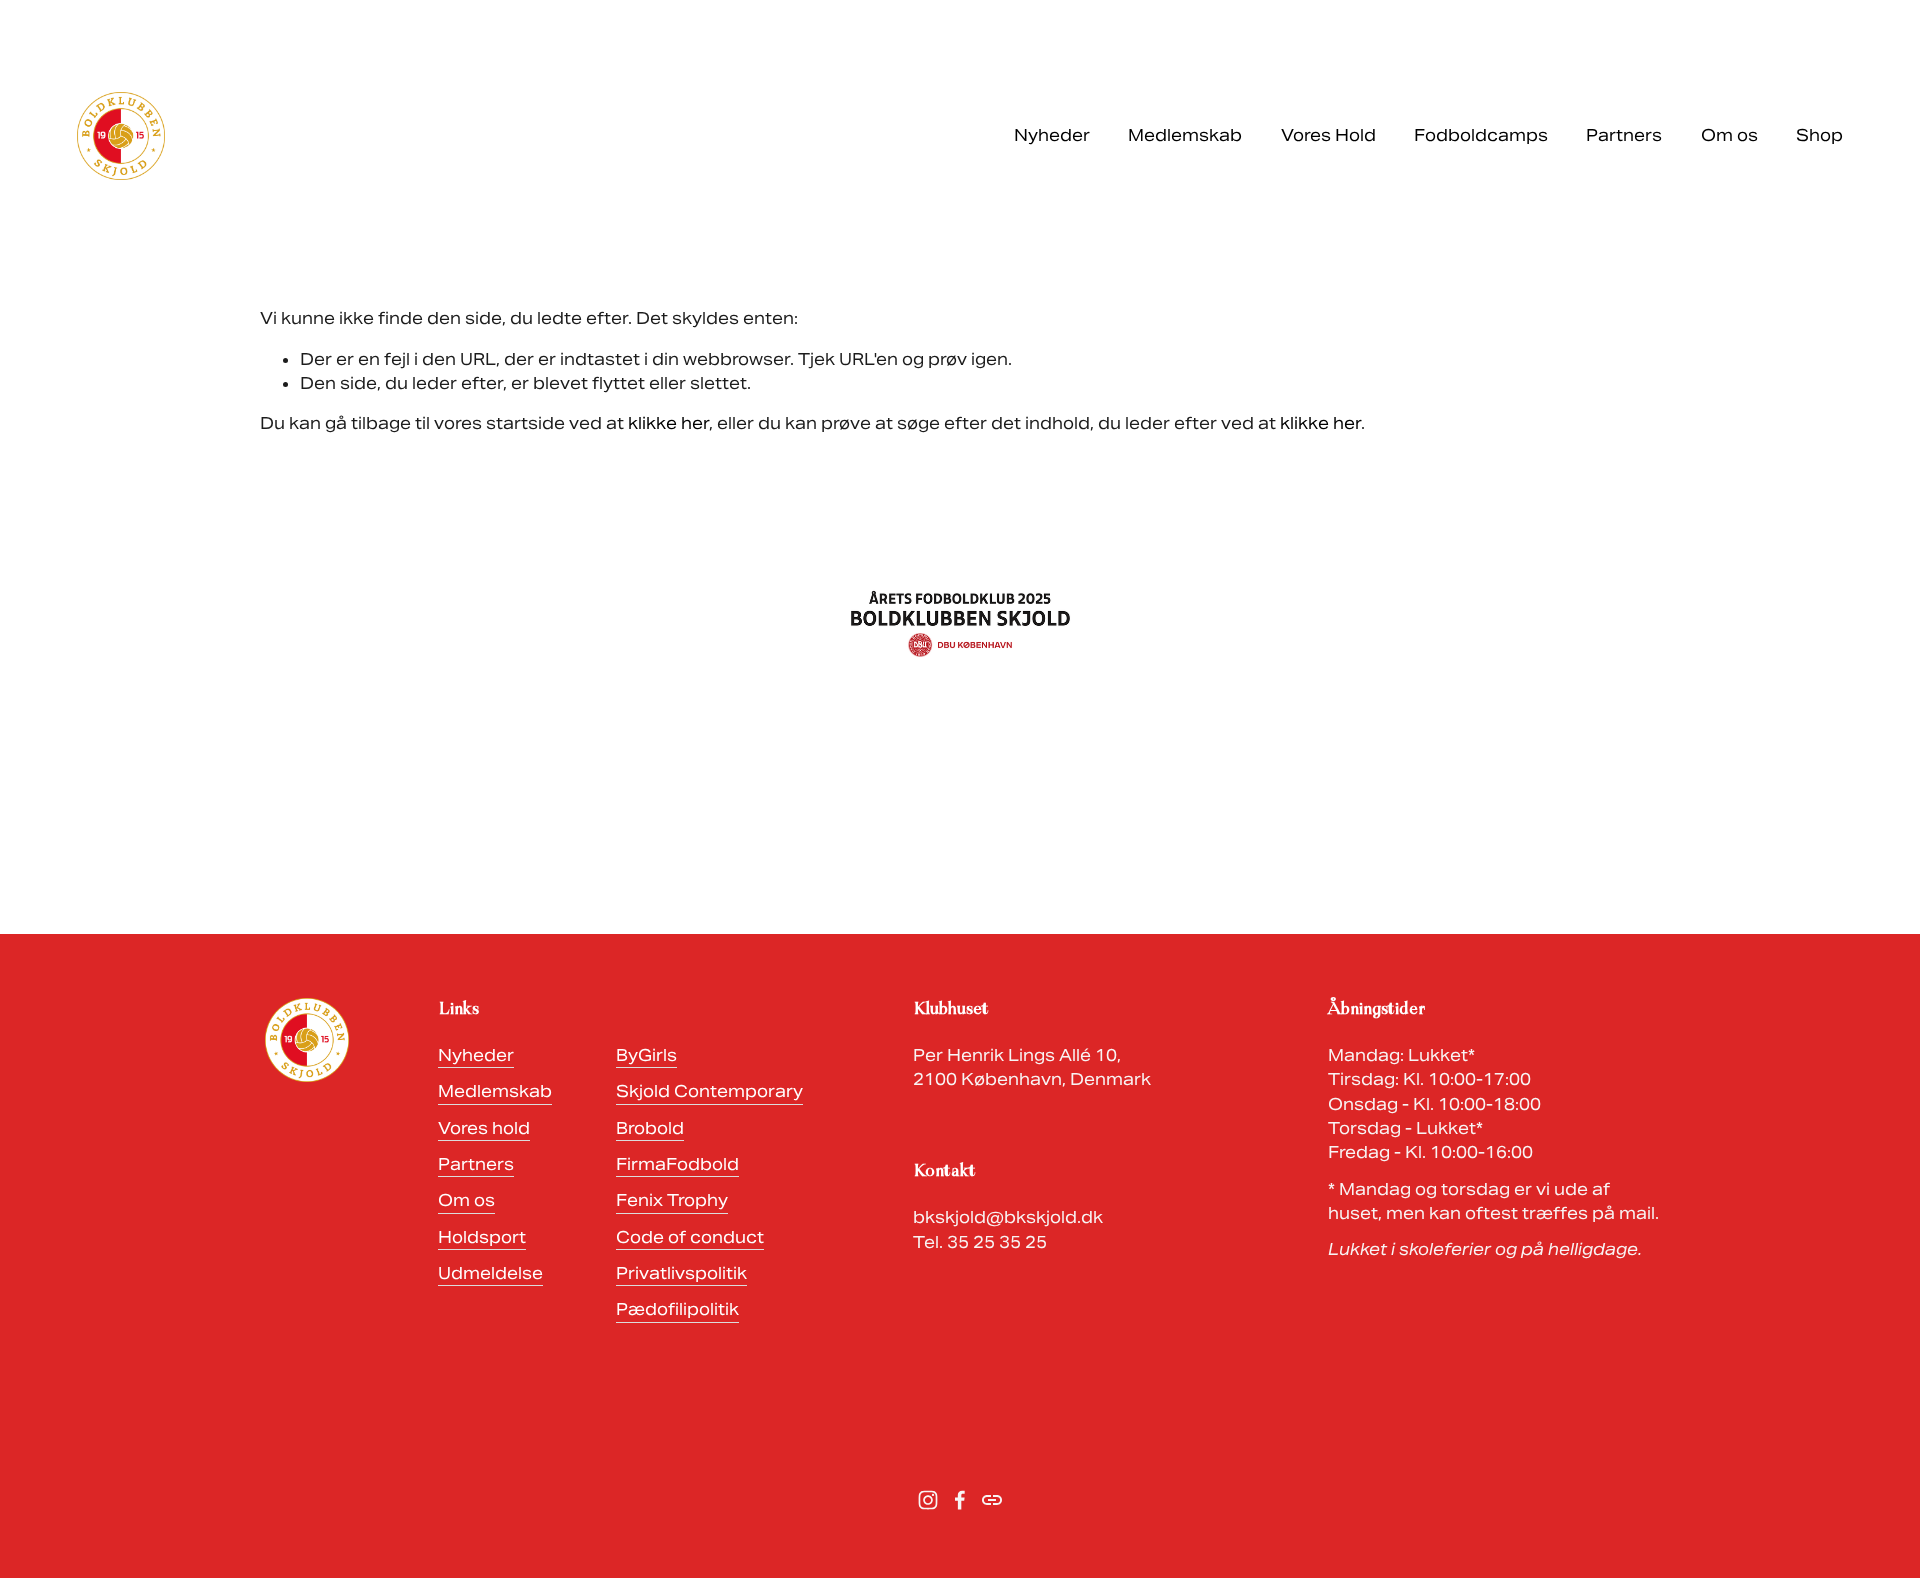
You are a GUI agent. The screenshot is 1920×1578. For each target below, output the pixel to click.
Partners (1624, 135)
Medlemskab (1185, 135)
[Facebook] (960, 1500)
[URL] (992, 1500)
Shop (1819, 135)
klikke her (668, 423)
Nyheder (1052, 135)
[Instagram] (928, 1500)
